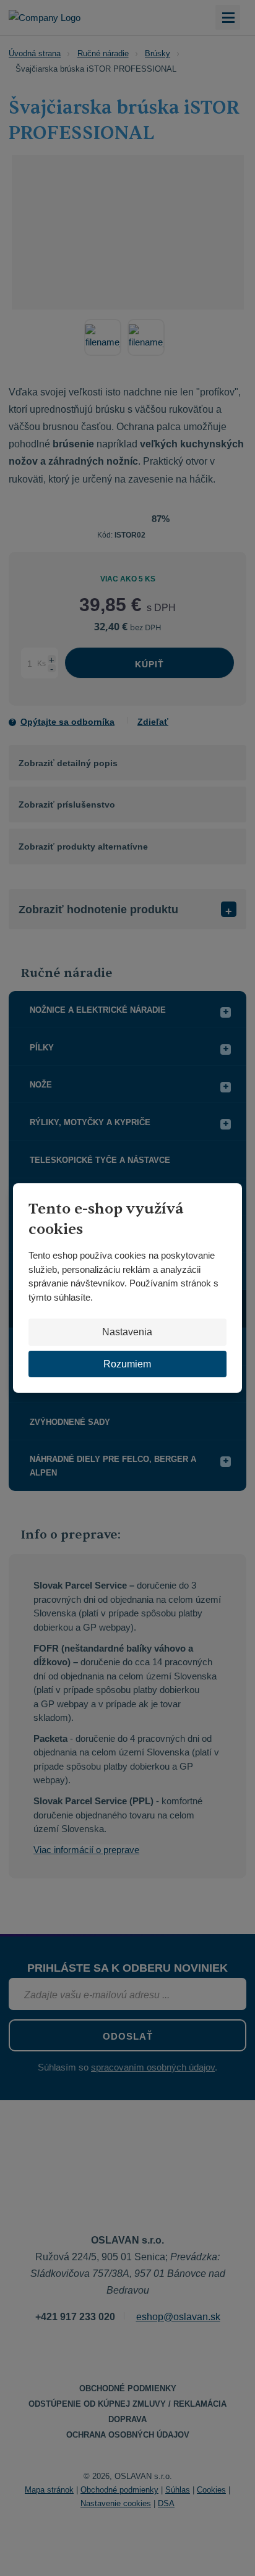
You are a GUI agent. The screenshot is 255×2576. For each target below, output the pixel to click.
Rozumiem (127, 1364)
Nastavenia (127, 1332)
